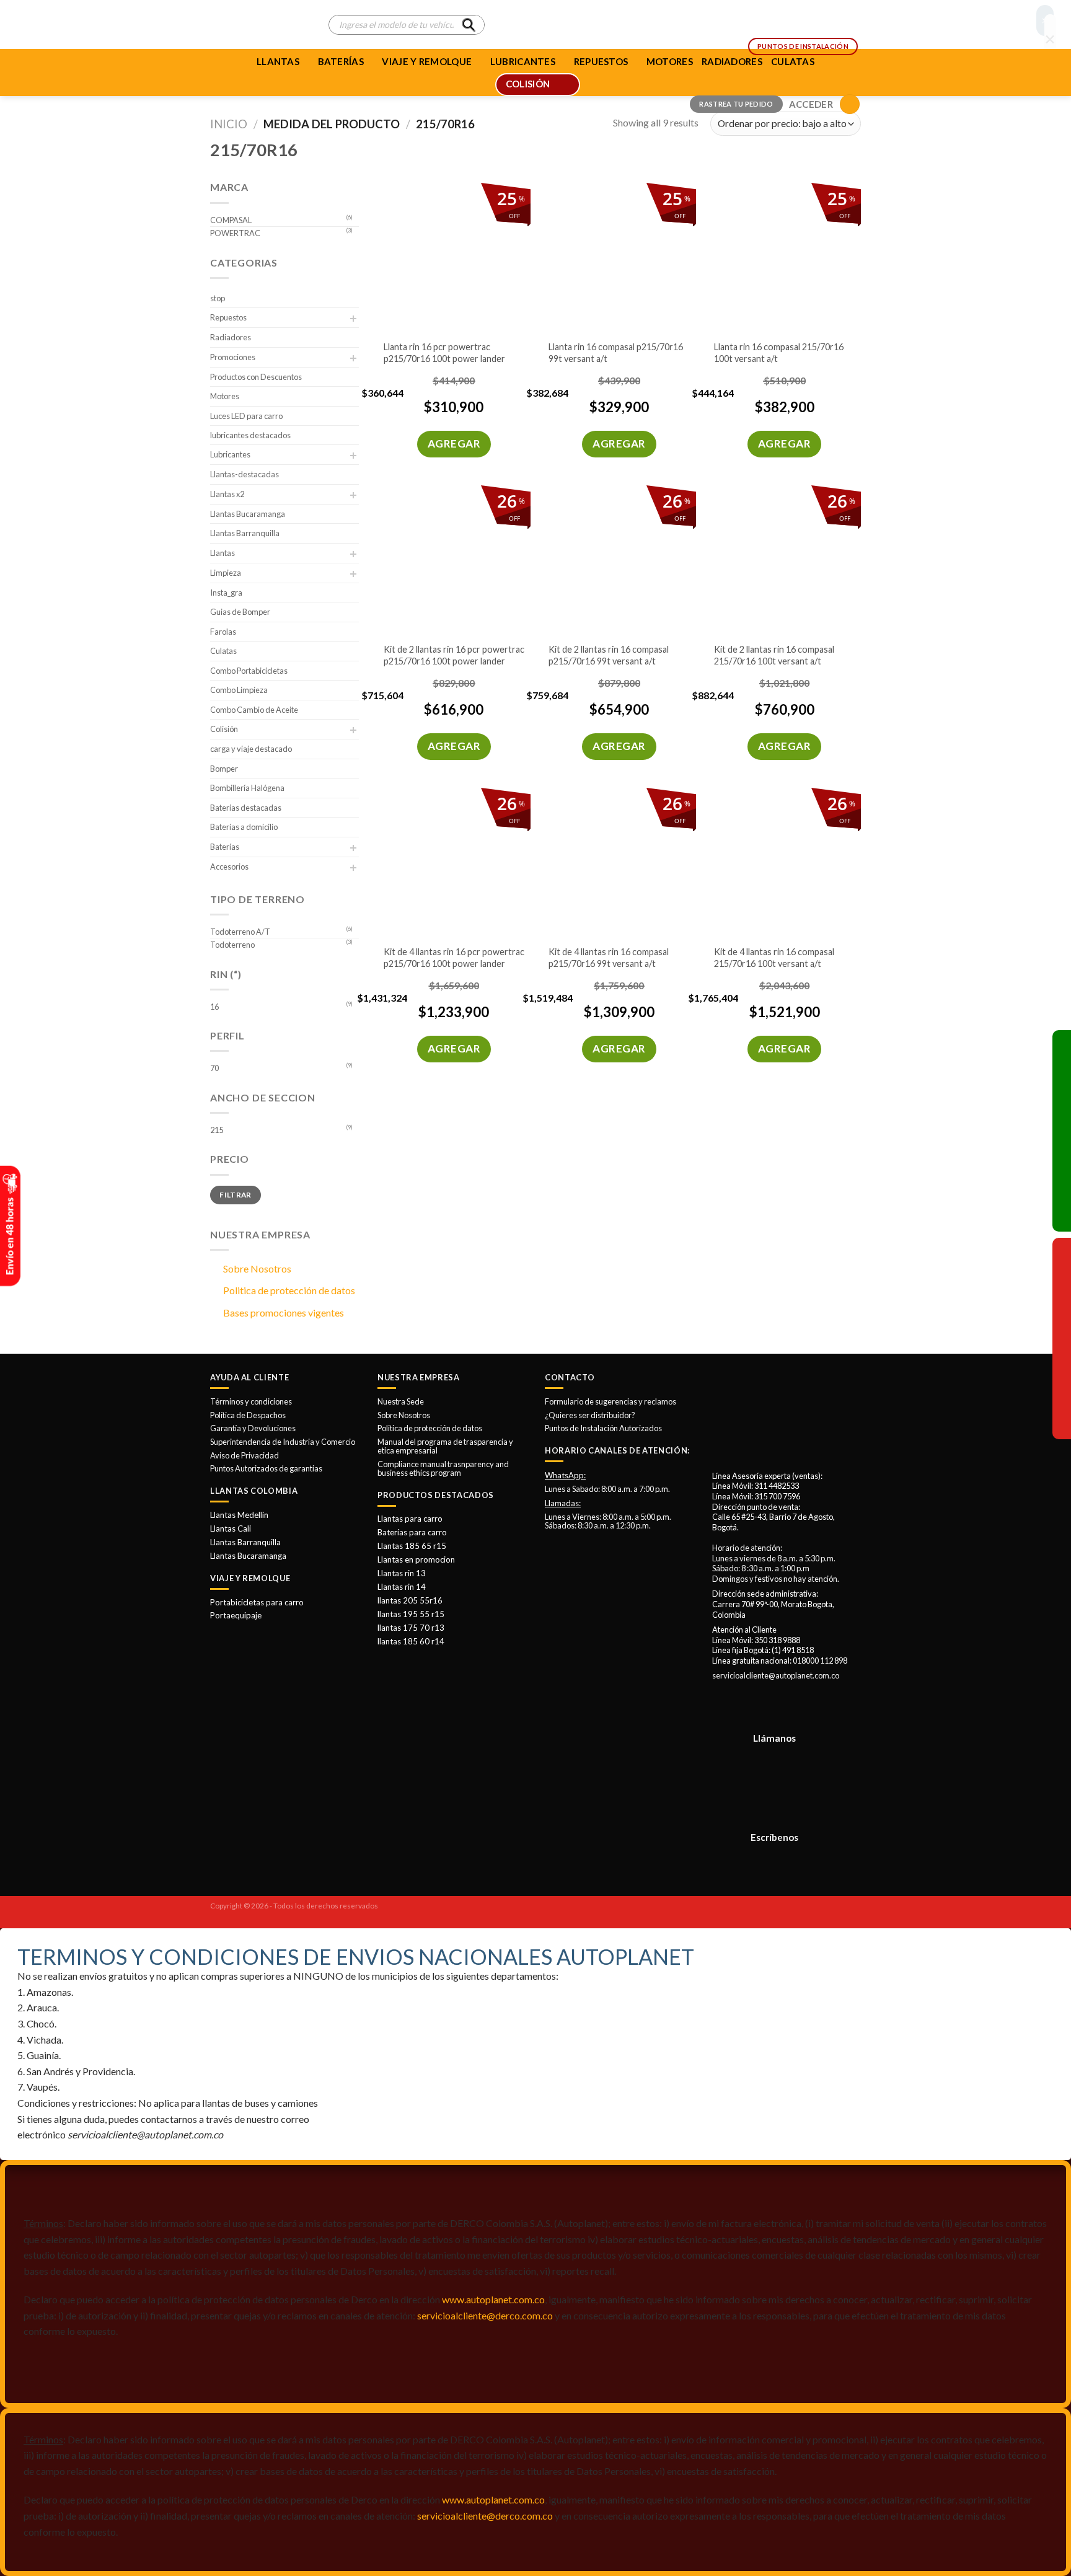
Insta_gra (226, 593)
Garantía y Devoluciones (253, 1428)
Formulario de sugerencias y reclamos (610, 1401)
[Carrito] (850, 104)
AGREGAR (454, 443)
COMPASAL (231, 220)
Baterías (341, 61)
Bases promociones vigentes (284, 1312)
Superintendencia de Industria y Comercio (283, 1442)
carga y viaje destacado (251, 749)
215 (217, 1130)
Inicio (229, 124)
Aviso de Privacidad (245, 1455)
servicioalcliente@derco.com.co (485, 2315)
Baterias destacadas (246, 808)
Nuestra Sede (401, 1401)
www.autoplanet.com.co (493, 2299)
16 (214, 1007)
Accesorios (229, 867)
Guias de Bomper (240, 612)
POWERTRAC (235, 233)
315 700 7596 (777, 1496)
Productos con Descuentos (256, 377)
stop (218, 298)
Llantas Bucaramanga (248, 514)
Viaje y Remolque (427, 61)
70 (214, 1068)
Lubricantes (230, 454)
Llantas (278, 61)
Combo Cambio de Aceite (254, 710)
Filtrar (236, 1195)
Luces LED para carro (246, 416)
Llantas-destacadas (245, 474)
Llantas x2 (227, 494)
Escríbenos (774, 1837)
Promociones (233, 357)
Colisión (224, 729)
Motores (225, 396)
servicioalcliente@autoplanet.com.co (776, 1675)
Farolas (223, 632)
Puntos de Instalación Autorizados (603, 1428)
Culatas (223, 651)
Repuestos (228, 317)
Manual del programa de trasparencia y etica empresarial (445, 1446)
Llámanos (774, 1738)
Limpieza (226, 573)
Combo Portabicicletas (249, 671)
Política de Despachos (248, 1415)
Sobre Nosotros (257, 1268)
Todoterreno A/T (240, 932)
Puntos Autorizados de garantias (266, 1468)
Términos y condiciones (251, 1401)
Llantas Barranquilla (245, 533)
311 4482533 (777, 1486)
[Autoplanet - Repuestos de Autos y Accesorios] (260, 25)
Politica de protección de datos (289, 1290)
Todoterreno (232, 945)
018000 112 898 (820, 1661)
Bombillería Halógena (247, 788)
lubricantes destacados (250, 435)
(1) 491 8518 (793, 1650)
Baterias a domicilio (244, 827)
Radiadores (231, 337)
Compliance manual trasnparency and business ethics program (443, 1468)
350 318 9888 (777, 1640)
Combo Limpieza (239, 690)
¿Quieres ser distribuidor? (590, 1415)
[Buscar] (469, 25)
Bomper (224, 769)
